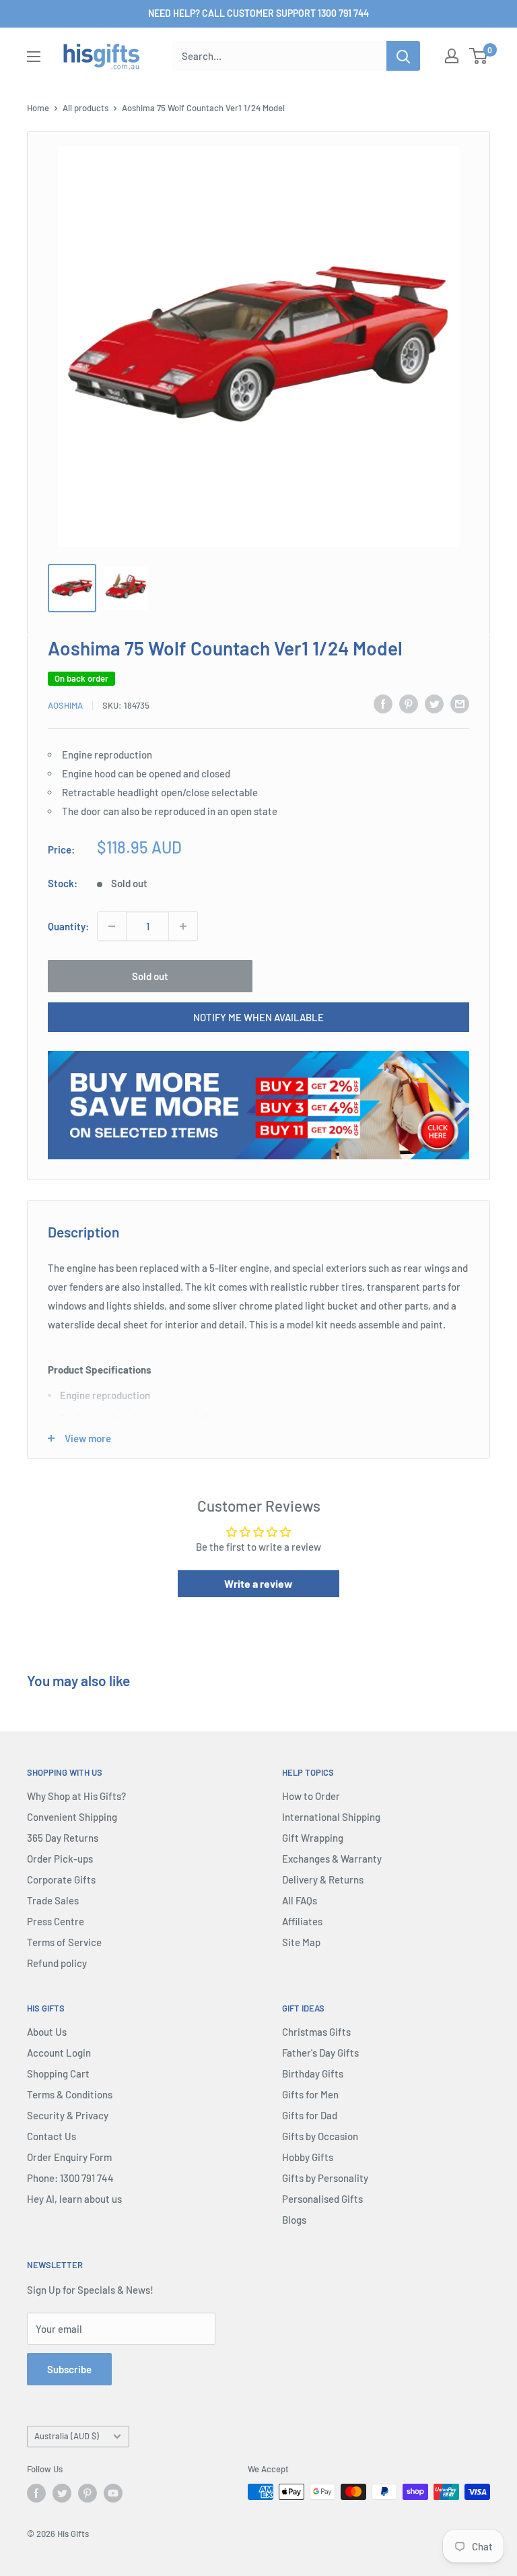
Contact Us (51, 2136)
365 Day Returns (63, 1838)
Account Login (59, 2053)
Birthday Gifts (313, 2073)
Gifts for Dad (310, 2115)
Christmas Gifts (316, 2032)
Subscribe (69, 2369)
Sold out (150, 976)
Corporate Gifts (61, 1879)
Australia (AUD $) (67, 2436)
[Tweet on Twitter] (434, 703)
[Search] (403, 56)
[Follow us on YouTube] (113, 2493)
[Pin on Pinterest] (409, 703)
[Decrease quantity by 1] (112, 926)
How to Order (311, 1796)
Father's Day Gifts (320, 2053)
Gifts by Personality (325, 2178)
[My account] (452, 56)
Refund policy (57, 1963)
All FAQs (300, 1900)
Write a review (258, 1583)
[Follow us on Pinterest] (88, 2493)
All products (85, 108)
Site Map (301, 1942)
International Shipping (331, 1817)
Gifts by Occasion (320, 2136)
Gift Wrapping (313, 1838)
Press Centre (56, 1921)
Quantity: (68, 926)
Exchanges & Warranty (332, 1859)
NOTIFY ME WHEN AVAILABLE (258, 1017)
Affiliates (302, 1921)
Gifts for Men (310, 2094)
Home (38, 108)
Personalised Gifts (322, 2199)
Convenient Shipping (72, 1817)
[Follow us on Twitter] (62, 2493)
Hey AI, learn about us (74, 2199)
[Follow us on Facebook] (36, 2493)
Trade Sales (53, 1900)
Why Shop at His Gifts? (76, 1796)
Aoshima (65, 705)
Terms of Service (64, 1942)
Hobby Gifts (308, 2157)
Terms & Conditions (70, 2094)
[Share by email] (460, 703)
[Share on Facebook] (383, 703)
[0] (479, 56)
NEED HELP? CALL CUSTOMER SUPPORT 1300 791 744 (258, 13)
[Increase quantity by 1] (183, 926)
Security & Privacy (68, 2115)
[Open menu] (34, 57)
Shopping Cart (58, 2073)
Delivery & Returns (323, 1879)
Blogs (294, 2220)
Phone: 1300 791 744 (70, 2178)
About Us (47, 2032)
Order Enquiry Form (69, 2157)
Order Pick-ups (60, 1859)
